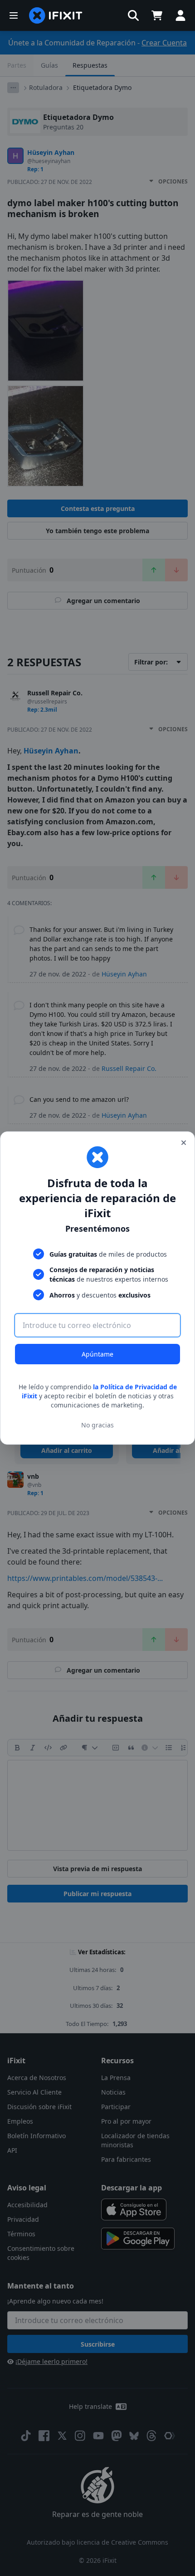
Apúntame (97, 1354)
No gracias (97, 1425)
